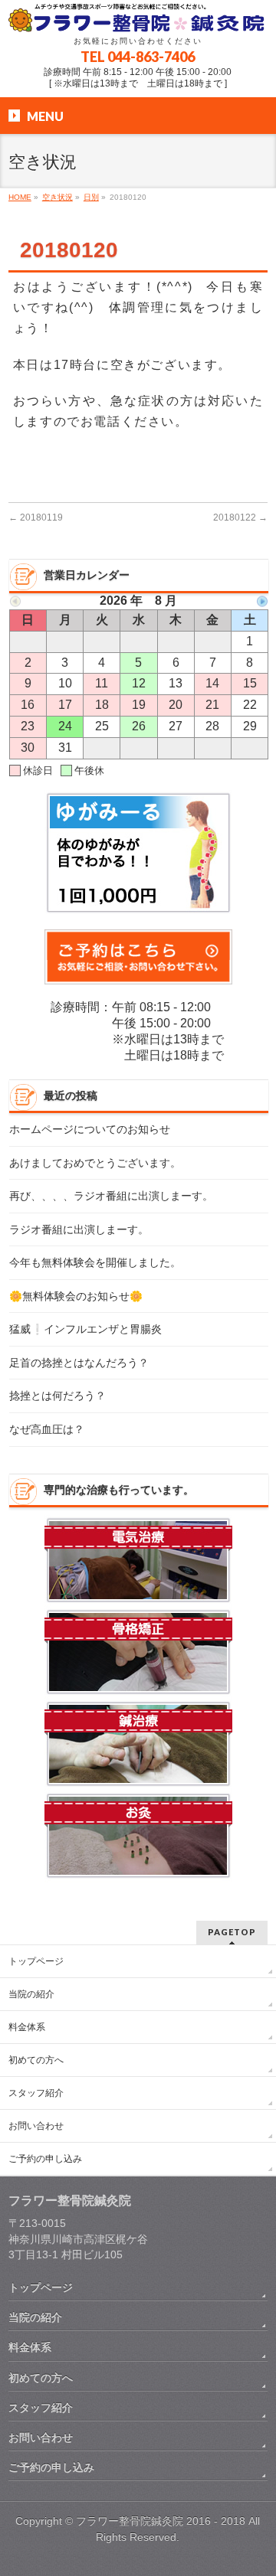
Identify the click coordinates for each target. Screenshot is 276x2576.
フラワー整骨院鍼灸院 (130, 2521)
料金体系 (27, 2027)
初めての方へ (36, 2060)
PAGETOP (232, 1932)
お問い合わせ (36, 2126)
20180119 (36, 517)
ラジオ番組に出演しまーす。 (79, 1230)
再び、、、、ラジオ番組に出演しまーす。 (111, 1196)
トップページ (36, 1961)
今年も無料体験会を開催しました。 (95, 1263)
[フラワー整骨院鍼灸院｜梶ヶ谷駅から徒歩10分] (138, 17)
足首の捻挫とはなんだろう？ (79, 1363)
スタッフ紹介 (36, 2093)
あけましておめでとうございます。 (95, 1163)
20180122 (240, 517)
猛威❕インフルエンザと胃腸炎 (85, 1329)
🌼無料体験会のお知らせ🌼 (76, 1296)
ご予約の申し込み (45, 2159)
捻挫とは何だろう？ (58, 1396)
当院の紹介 (31, 1994)
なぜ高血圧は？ (47, 1430)
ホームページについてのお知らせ (90, 1130)
